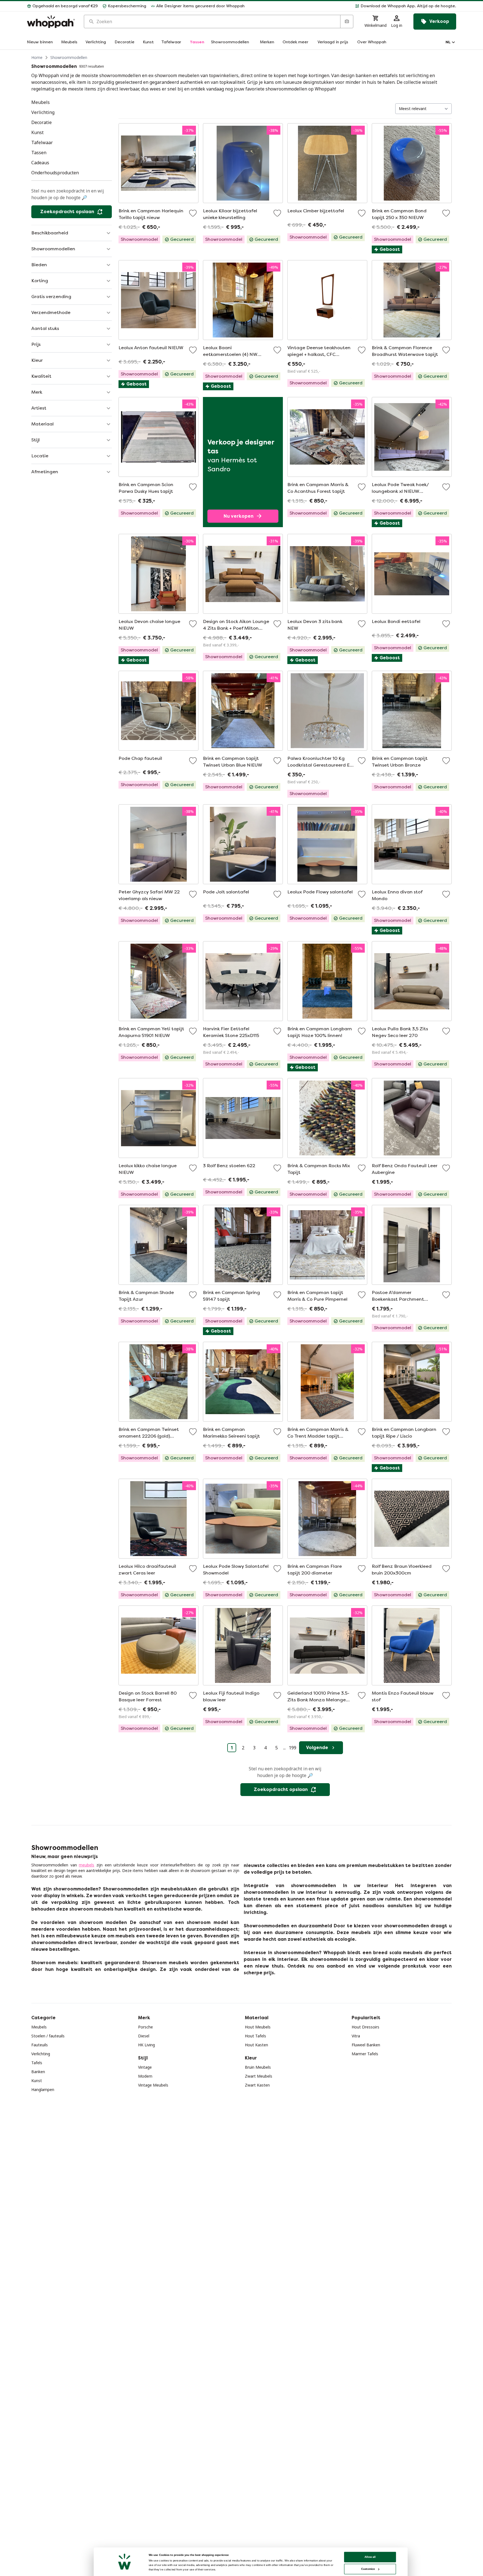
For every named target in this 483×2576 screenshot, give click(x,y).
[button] (353, 6)
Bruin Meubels (258, 2067)
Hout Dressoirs (365, 2027)
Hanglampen (43, 2089)
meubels (87, 1865)
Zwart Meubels (259, 2076)
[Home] (51, 22)
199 (293, 1748)
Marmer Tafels (365, 2054)
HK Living (146, 2045)
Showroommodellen (69, 57)
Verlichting (41, 2054)
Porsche (145, 2027)
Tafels (37, 2063)
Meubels (39, 2027)
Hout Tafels (255, 2036)
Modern (145, 2076)
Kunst (37, 2081)
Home (37, 57)
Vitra (356, 2036)
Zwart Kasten (257, 2085)
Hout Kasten (256, 2045)
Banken (38, 2072)
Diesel (144, 2036)
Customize (368, 2569)
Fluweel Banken (366, 2045)
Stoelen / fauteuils (48, 2036)
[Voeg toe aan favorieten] (193, 213)
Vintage (145, 2067)
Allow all (370, 2557)
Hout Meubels (258, 2027)
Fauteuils (40, 2045)
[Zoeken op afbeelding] (347, 22)
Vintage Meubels (153, 2085)
